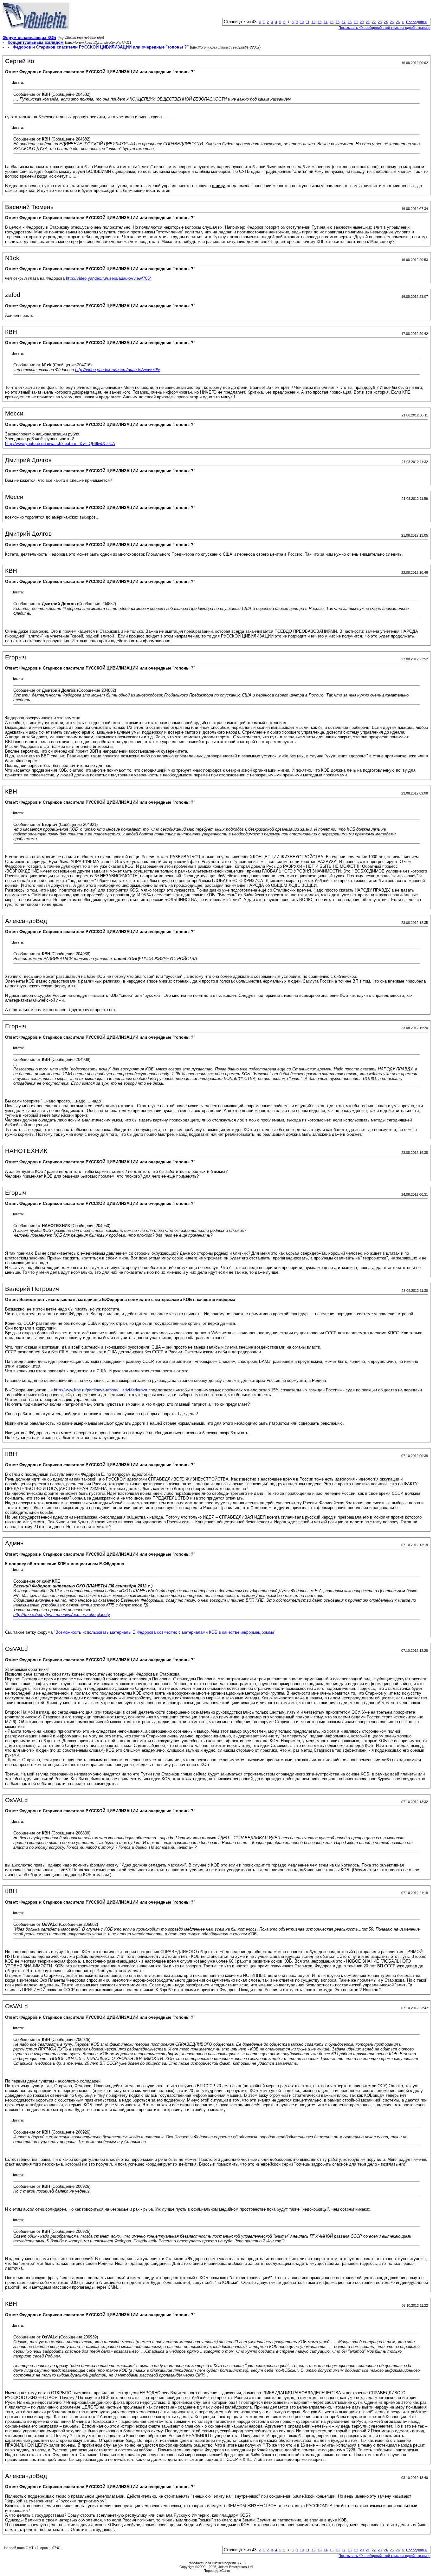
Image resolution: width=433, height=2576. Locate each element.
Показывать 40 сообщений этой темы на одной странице (385, 28)
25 (392, 22)
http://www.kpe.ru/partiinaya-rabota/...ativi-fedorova (100, 1390)
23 (380, 22)
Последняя (416, 22)
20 (362, 22)
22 (374, 22)
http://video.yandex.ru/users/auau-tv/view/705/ (108, 278)
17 (344, 22)
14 (326, 22)
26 (398, 22)
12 (313, 22)
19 (356, 22)
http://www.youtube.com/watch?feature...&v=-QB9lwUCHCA (60, 444)
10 (302, 22)
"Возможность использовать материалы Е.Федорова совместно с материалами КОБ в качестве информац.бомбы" (165, 1632)
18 (350, 22)
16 (338, 22)
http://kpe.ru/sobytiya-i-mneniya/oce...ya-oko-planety (62, 1615)
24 (386, 22)
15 (332, 22)
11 (308, 22)
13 (320, 22)
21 (368, 22)
